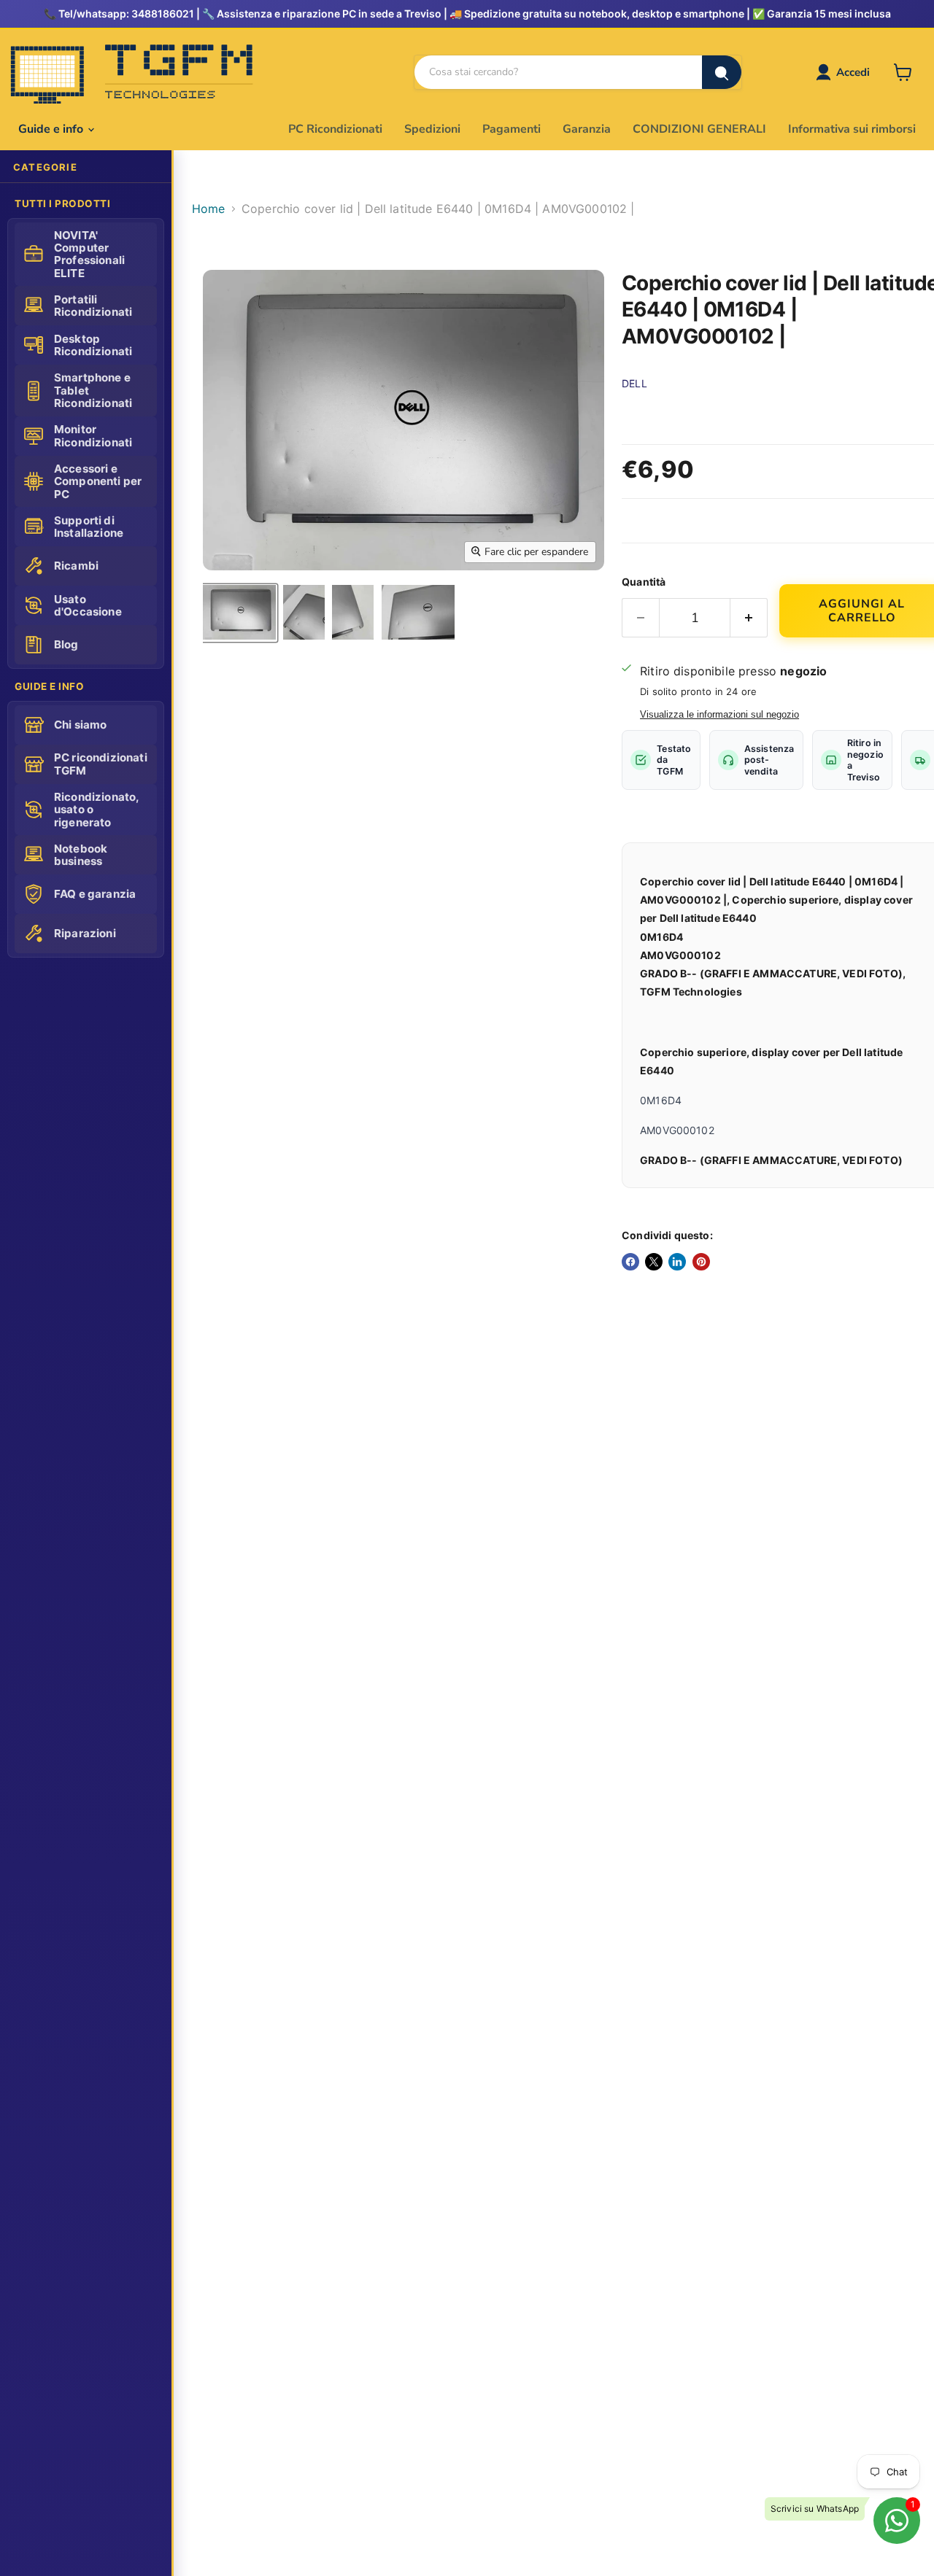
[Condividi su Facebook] (630, 1262)
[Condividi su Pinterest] (701, 1262)
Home (209, 209)
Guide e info (52, 129)
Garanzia (587, 129)
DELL (634, 383)
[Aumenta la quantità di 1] (749, 618)
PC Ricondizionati (335, 129)
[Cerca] (722, 72)
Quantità (644, 582)
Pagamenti (512, 129)
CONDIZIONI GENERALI (699, 129)
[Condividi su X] (654, 1262)
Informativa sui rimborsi (852, 129)
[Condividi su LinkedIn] (677, 1262)
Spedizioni (432, 129)
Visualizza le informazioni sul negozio (719, 715)
